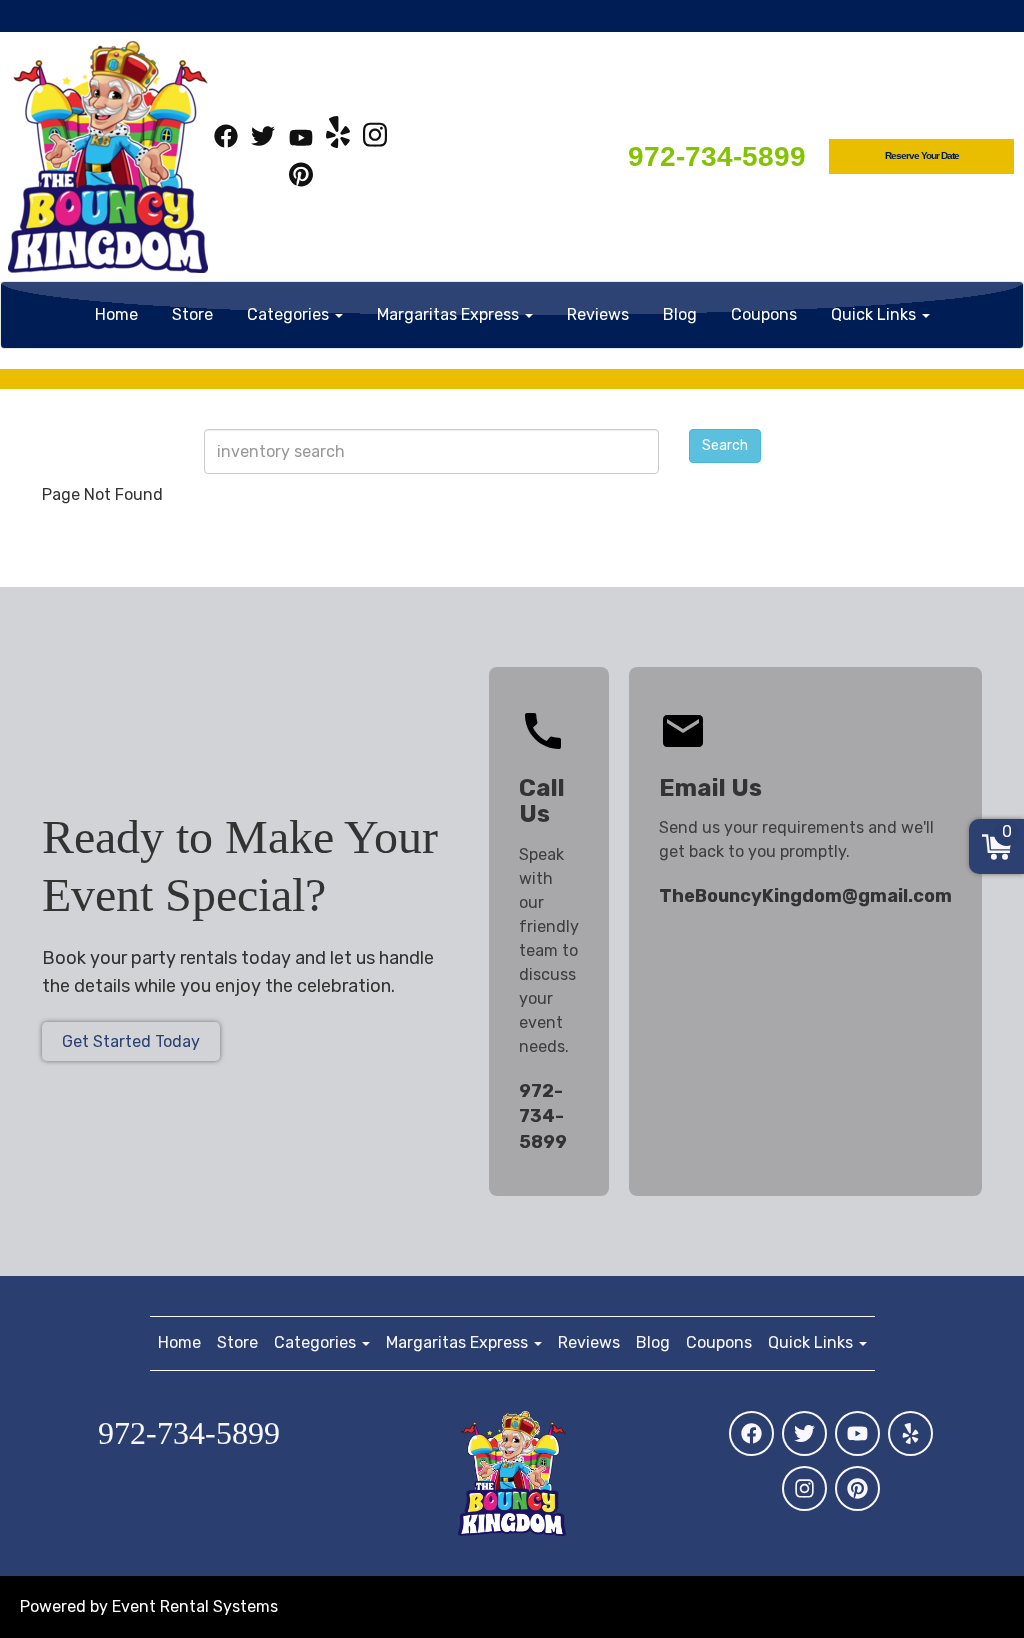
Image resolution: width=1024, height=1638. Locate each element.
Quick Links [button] (875, 314)
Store (192, 314)
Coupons (764, 314)
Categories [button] (290, 314)
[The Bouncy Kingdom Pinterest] (301, 178)
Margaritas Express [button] (450, 314)
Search (725, 445)
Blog (680, 314)
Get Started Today (131, 1041)
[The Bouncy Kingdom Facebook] (226, 139)
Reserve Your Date (922, 155)
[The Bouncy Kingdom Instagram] (375, 139)
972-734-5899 (717, 156)
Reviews (598, 314)
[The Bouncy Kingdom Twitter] (263, 139)
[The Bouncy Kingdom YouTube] (301, 139)
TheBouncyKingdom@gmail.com (805, 896)
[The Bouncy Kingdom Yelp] (338, 139)
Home (116, 314)
